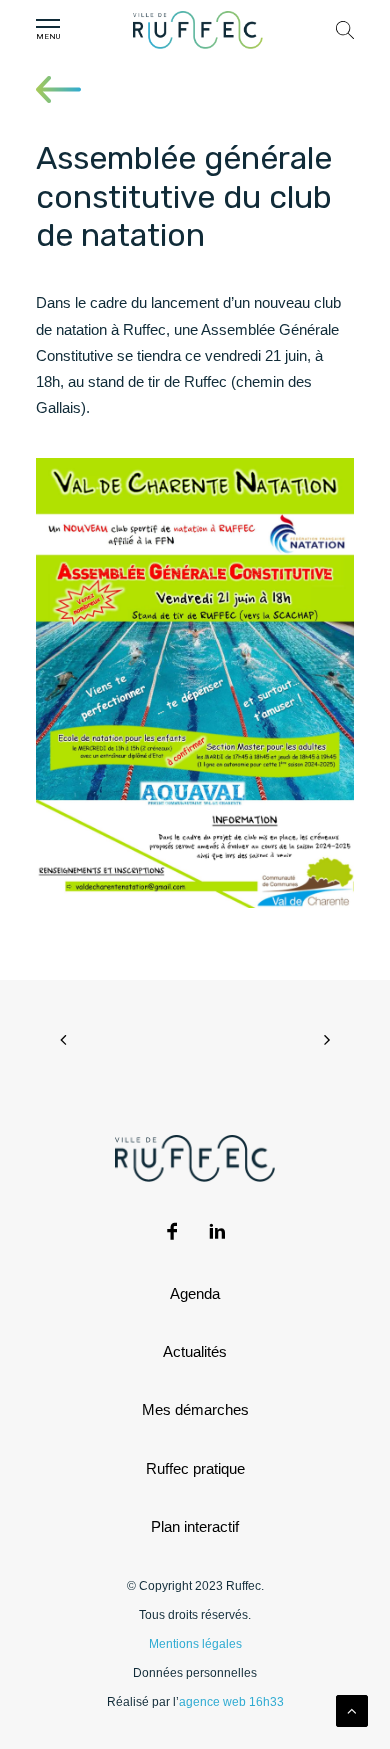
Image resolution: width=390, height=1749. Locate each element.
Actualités (195, 1351)
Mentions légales (195, 1644)
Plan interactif (195, 1526)
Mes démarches (195, 1409)
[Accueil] (198, 30)
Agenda (195, 1293)
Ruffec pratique (195, 1468)
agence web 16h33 (231, 1702)
